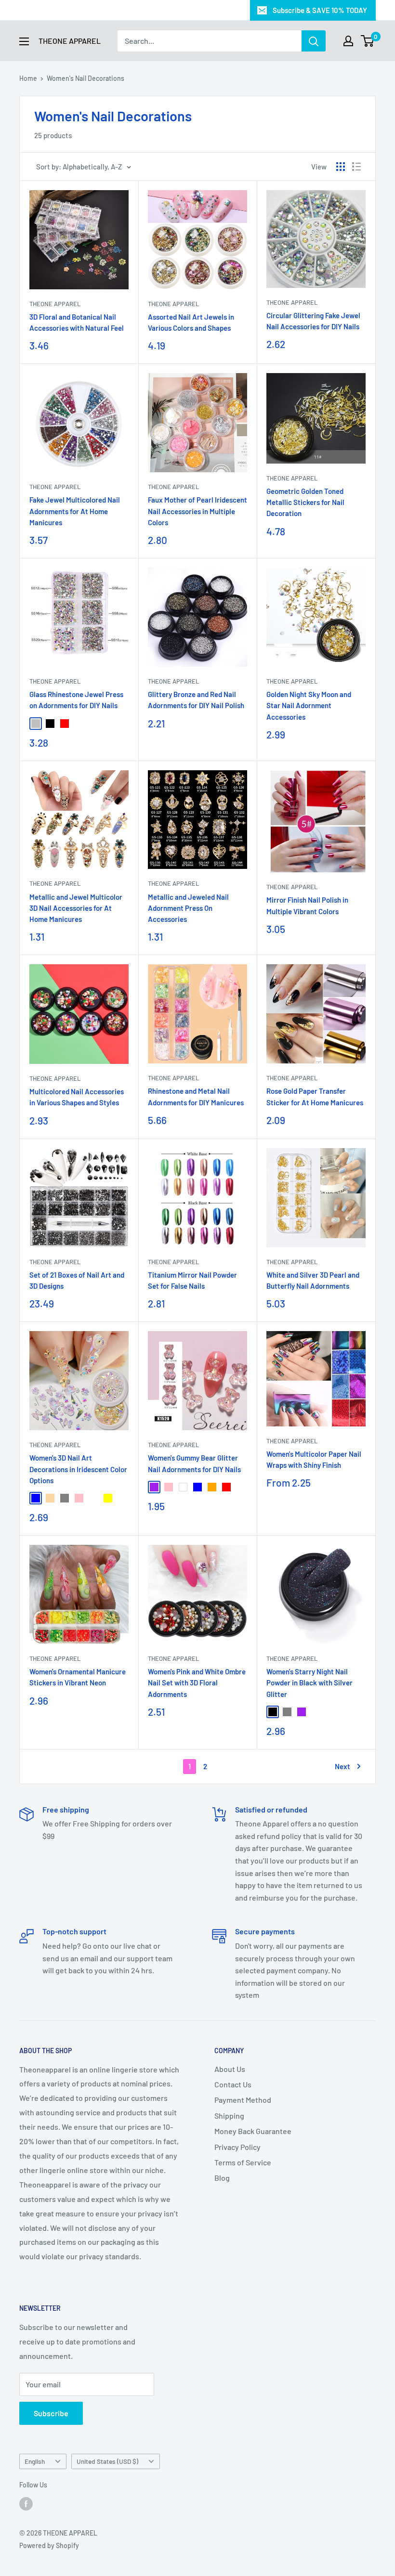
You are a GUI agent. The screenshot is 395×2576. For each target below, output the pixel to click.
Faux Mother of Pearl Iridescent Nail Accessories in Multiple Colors (197, 511)
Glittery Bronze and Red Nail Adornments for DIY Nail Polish (196, 700)
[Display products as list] (356, 167)
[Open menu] (24, 41)
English (35, 2461)
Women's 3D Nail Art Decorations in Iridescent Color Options (78, 1469)
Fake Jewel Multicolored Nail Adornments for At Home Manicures (75, 511)
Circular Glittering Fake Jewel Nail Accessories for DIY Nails (313, 321)
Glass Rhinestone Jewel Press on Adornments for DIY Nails (76, 700)
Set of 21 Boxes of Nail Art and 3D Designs (77, 1280)
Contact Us (233, 2084)
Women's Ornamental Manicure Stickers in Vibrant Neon (78, 1677)
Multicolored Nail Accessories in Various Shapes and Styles (77, 1097)
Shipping (229, 2116)
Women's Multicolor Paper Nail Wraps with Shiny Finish (314, 1459)
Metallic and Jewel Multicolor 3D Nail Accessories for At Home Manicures (76, 908)
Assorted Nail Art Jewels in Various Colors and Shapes (191, 322)
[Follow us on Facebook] (26, 2503)
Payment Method (243, 2100)
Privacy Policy (237, 2147)
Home (28, 78)
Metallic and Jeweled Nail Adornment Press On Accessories (188, 908)
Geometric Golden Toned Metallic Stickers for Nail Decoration (305, 502)
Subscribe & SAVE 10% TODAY (320, 10)
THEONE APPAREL (55, 304)
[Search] (314, 41)
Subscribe (51, 2413)
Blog (222, 2178)
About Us (230, 2069)
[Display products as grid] (341, 167)
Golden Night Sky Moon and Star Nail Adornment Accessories (309, 705)
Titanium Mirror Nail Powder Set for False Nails (192, 1280)
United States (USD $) (107, 2461)
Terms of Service (243, 2162)
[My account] (348, 41)
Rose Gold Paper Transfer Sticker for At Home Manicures (315, 1096)
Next (342, 1766)
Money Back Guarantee (253, 2131)
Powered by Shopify (49, 2545)
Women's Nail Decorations (86, 78)
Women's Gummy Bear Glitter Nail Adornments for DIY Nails (194, 1463)
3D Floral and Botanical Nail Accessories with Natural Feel (77, 322)
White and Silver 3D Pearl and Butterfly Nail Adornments (313, 1280)
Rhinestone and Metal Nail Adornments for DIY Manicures (196, 1096)
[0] (368, 41)
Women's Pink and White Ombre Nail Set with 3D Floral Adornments (197, 1683)
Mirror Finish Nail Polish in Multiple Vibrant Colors (307, 905)
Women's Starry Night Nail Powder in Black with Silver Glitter (309, 1683)
